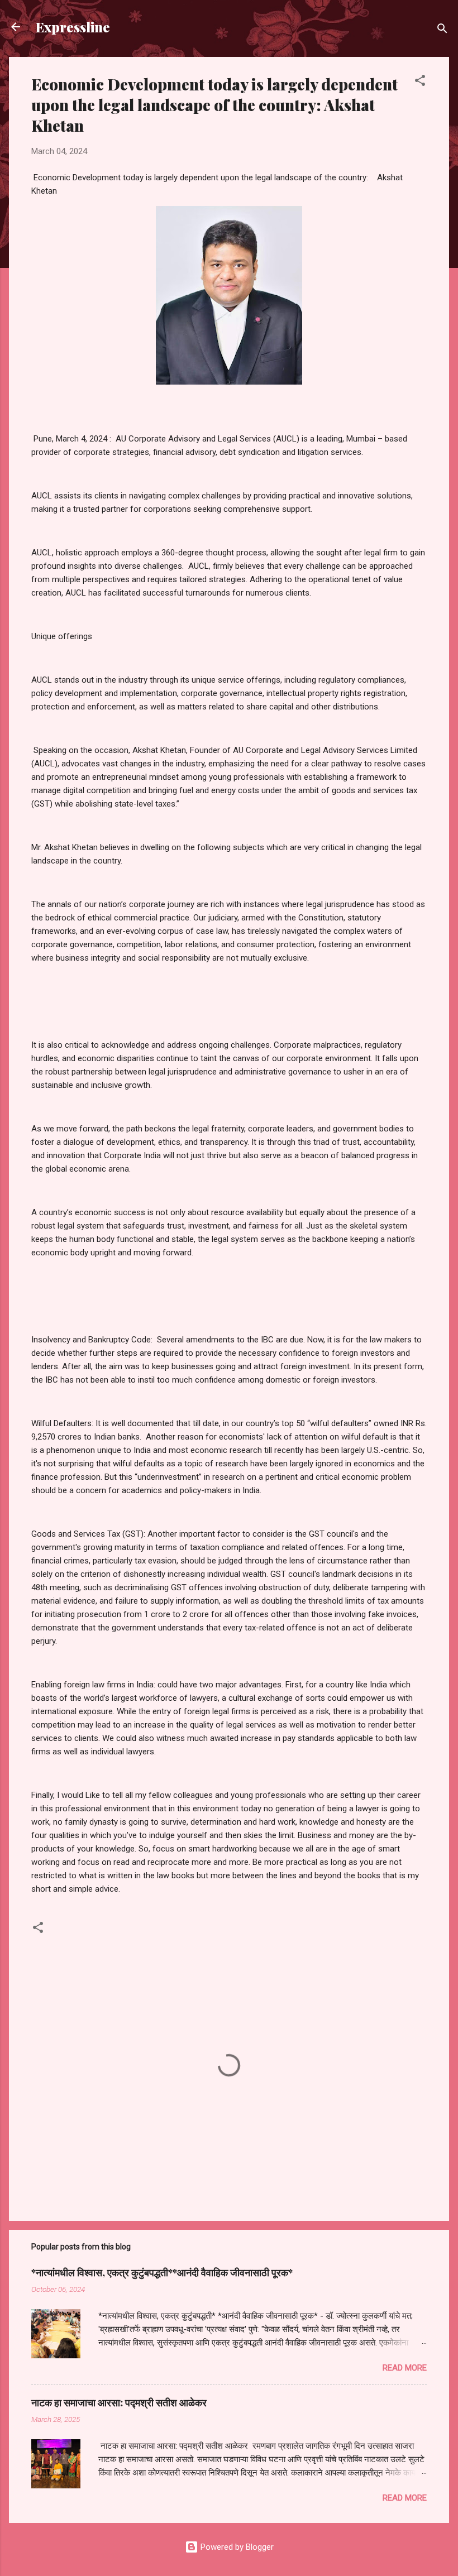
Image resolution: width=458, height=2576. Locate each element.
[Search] (442, 30)
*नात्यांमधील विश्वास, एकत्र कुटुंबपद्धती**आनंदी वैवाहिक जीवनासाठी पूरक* (162, 2272)
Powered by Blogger (236, 2547)
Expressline (73, 27)
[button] (420, 82)
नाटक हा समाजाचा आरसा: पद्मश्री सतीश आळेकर (119, 2402)
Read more (405, 2368)
